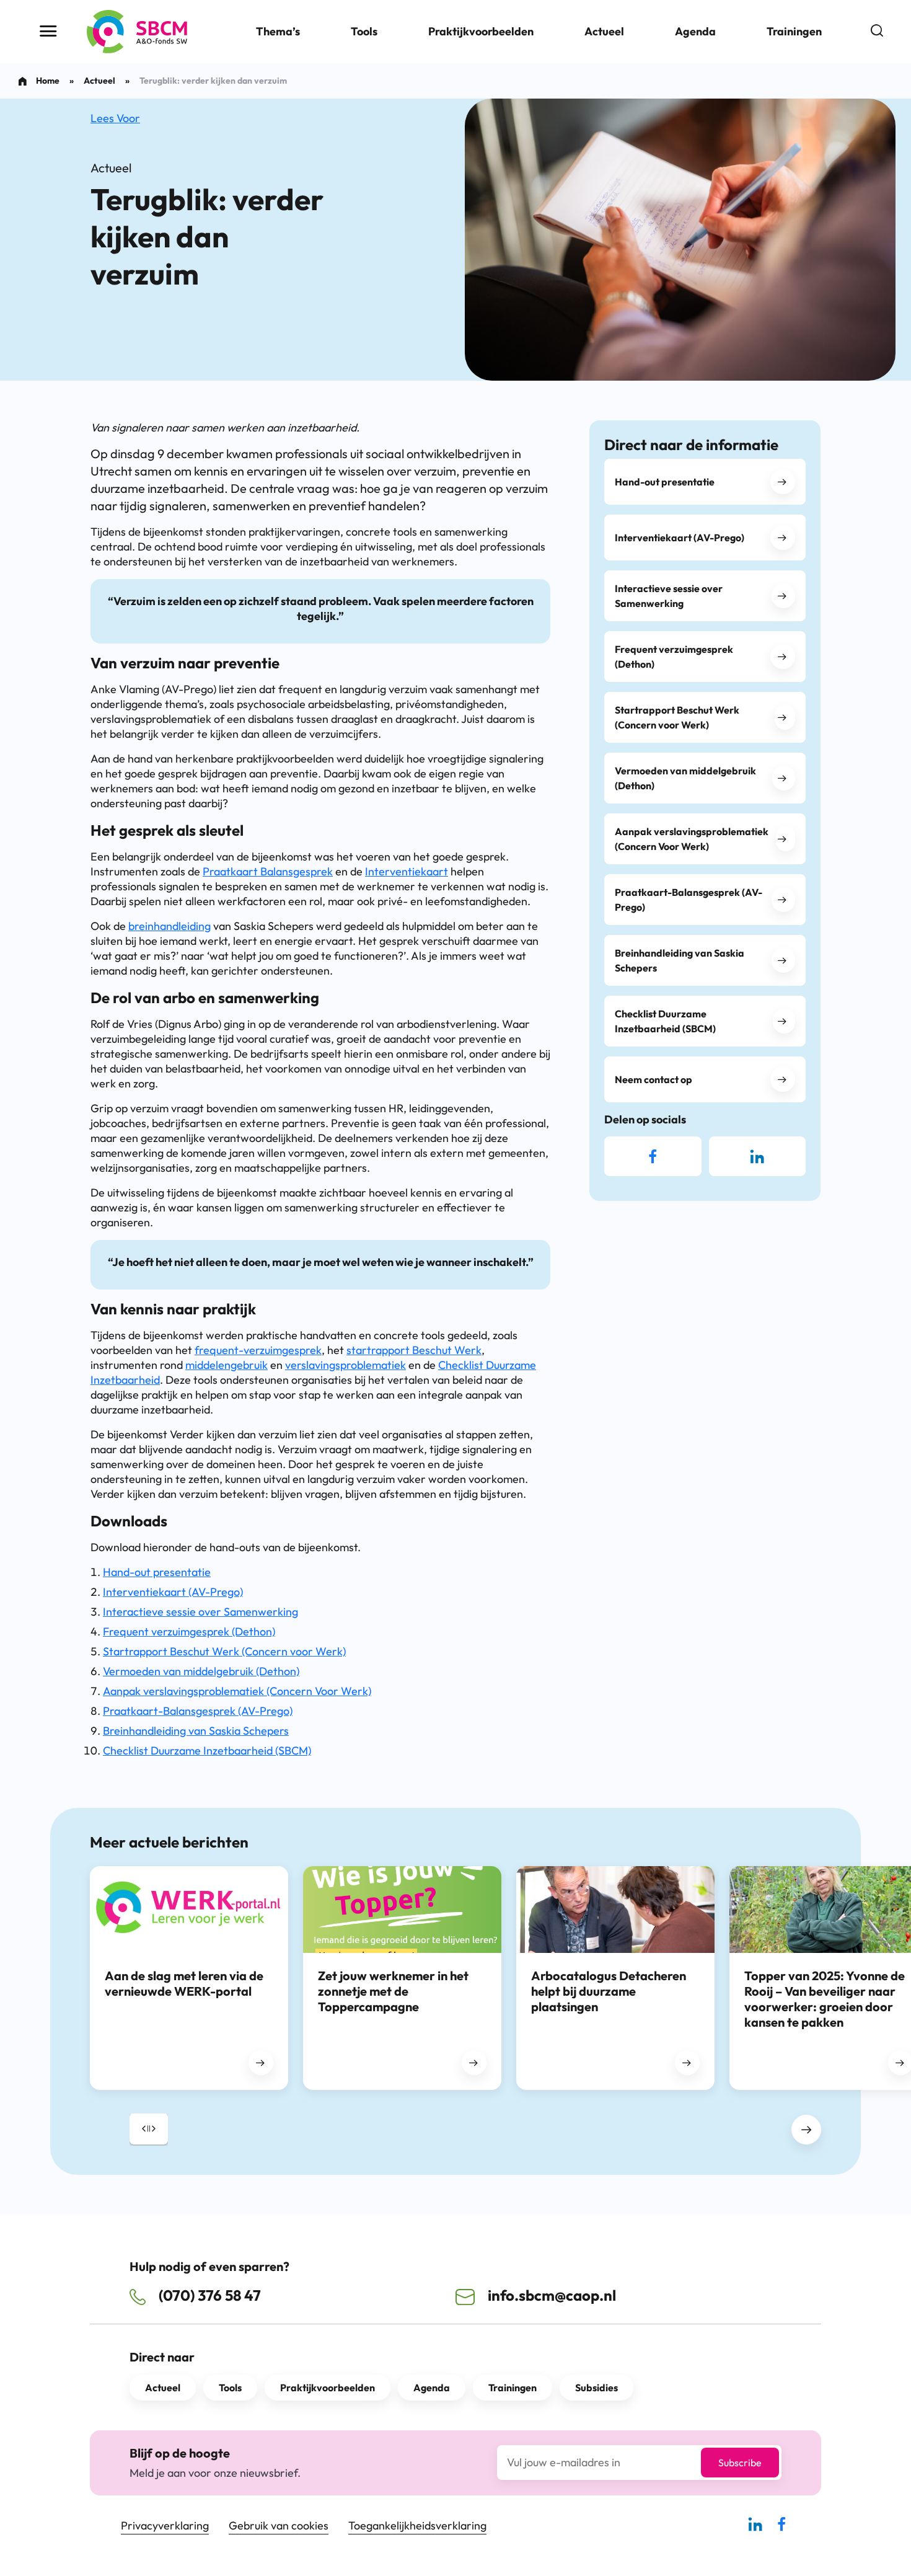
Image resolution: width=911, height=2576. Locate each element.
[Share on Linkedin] (757, 1156)
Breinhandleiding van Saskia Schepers (196, 1731)
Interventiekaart (407, 871)
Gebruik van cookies (279, 2525)
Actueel (604, 31)
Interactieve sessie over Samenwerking (200, 1612)
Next (806, 2130)
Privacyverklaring (165, 2525)
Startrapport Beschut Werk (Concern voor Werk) (224, 1651)
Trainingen (794, 31)
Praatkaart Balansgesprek (268, 871)
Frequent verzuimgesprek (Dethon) (189, 1631)
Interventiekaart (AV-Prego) (173, 1592)
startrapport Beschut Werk (414, 1350)
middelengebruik (227, 1365)
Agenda (695, 31)
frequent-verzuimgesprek (258, 1350)
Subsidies (596, 2388)
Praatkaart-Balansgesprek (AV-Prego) (198, 1711)
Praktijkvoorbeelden (481, 31)
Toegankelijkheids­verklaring (417, 2525)
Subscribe (740, 2463)
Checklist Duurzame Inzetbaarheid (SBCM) (207, 1751)
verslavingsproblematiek (345, 1365)
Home (48, 81)
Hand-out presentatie (157, 1572)
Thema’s (278, 31)
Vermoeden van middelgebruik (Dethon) (201, 1671)
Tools (364, 31)
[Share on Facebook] (653, 1156)
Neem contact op (654, 1079)
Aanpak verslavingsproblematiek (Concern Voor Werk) (237, 1691)
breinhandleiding (169, 926)
